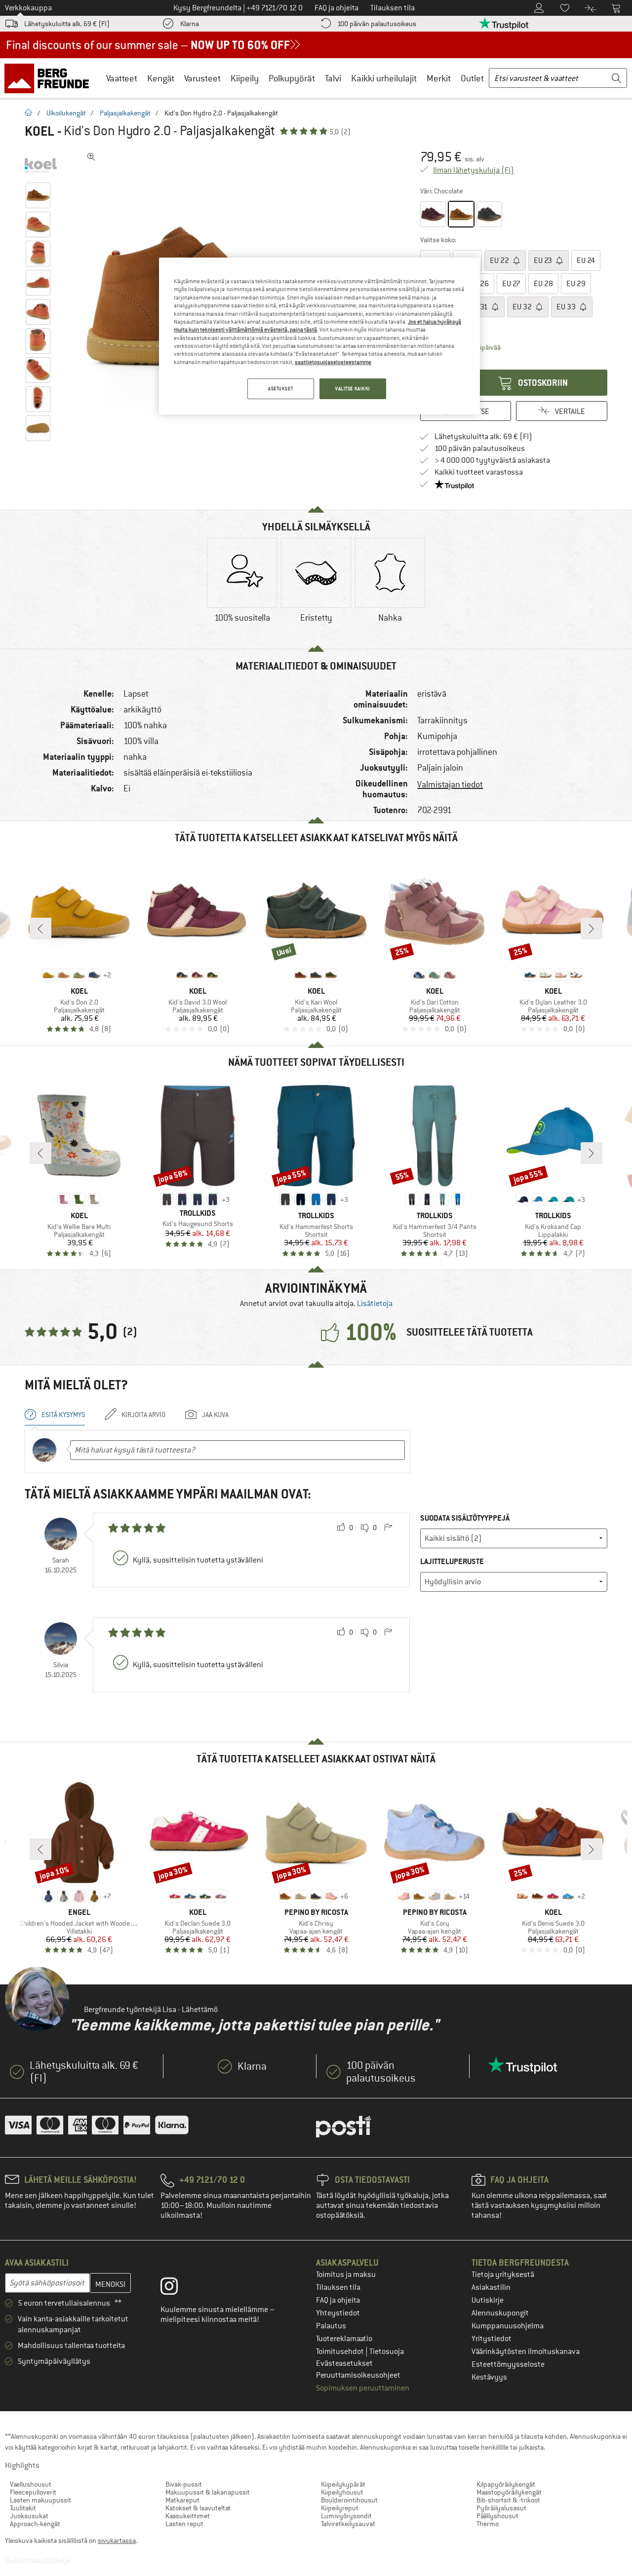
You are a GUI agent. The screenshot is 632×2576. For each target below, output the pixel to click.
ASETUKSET (280, 389)
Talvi (333, 78)
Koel (39, 131)
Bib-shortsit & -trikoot (508, 2500)
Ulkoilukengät (66, 113)
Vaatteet (122, 78)
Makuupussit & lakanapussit (208, 2492)
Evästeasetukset (344, 2363)
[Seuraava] (592, 929)
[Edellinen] (40, 929)
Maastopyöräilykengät (509, 2492)
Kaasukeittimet (188, 2516)
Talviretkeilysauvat (348, 2524)
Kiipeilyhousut (342, 2492)
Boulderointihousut (349, 2500)
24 (586, 261)
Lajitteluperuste (452, 1561)
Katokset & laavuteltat (198, 2508)
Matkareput (182, 2500)
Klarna (190, 24)
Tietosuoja (387, 2352)
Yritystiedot (492, 2339)
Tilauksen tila (338, 2287)
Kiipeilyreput (340, 2508)
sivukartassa (117, 2540)
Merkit (439, 78)
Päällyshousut (497, 2516)
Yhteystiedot (338, 2313)
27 (511, 284)
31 (479, 307)
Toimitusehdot (341, 2352)
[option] (242, 589)
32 (523, 307)
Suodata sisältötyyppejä (465, 1518)
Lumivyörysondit (346, 2516)
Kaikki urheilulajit (384, 78)
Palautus (331, 2326)
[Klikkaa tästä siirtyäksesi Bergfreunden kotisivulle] (50, 78)
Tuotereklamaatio (344, 2339)
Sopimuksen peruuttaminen (363, 2388)
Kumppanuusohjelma (508, 2326)
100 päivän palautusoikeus (377, 24)
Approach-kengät (35, 2524)
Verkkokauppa (28, 8)
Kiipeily (245, 78)
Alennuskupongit (500, 2313)
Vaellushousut (31, 2484)
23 (544, 261)
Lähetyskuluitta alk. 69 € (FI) (67, 24)
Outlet (472, 78)
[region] (319, 336)
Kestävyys (489, 2377)
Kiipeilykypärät (343, 2484)
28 (543, 284)
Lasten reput (184, 2524)
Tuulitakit (23, 2508)
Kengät (161, 78)
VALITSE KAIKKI (353, 389)
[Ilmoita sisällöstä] (388, 1528)
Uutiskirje (488, 2300)
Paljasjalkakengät (125, 113)
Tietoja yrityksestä (503, 2275)
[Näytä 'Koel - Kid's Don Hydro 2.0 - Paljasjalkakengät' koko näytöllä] (91, 157)
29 (576, 284)
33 (567, 307)
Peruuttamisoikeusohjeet (358, 2375)
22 (500, 261)
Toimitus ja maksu (346, 2275)
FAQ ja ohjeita (338, 2300)
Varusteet (202, 78)
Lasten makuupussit (40, 2500)
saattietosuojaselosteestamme (333, 362)
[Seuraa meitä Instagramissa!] (177, 2288)
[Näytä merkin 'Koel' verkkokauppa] (41, 165)
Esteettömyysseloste (508, 2364)
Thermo (488, 2524)
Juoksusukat (29, 2516)
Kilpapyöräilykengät (506, 2484)
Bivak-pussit (184, 2484)
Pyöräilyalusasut (501, 2508)
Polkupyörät (292, 78)
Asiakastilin (491, 2287)
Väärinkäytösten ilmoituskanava (526, 2352)
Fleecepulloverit (33, 2492)
